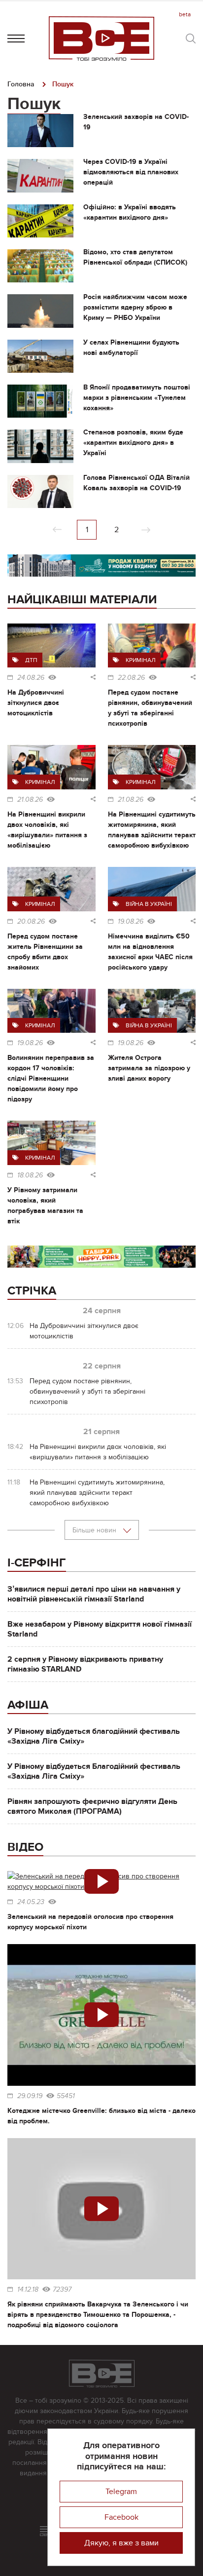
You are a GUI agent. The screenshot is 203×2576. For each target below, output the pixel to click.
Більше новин (95, 1530)
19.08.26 (131, 922)
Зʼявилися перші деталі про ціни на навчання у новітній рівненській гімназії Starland (94, 1594)
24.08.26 (31, 678)
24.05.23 (31, 1902)
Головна (21, 84)
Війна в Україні (149, 904)
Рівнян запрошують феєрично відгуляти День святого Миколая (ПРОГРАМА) (92, 1806)
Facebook (121, 2517)
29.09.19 (30, 2096)
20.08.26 (31, 922)
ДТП (31, 660)
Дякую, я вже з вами (121, 2543)
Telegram (121, 2492)
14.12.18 (28, 2290)
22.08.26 (131, 678)
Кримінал (141, 660)
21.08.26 (30, 800)
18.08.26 (30, 1175)
